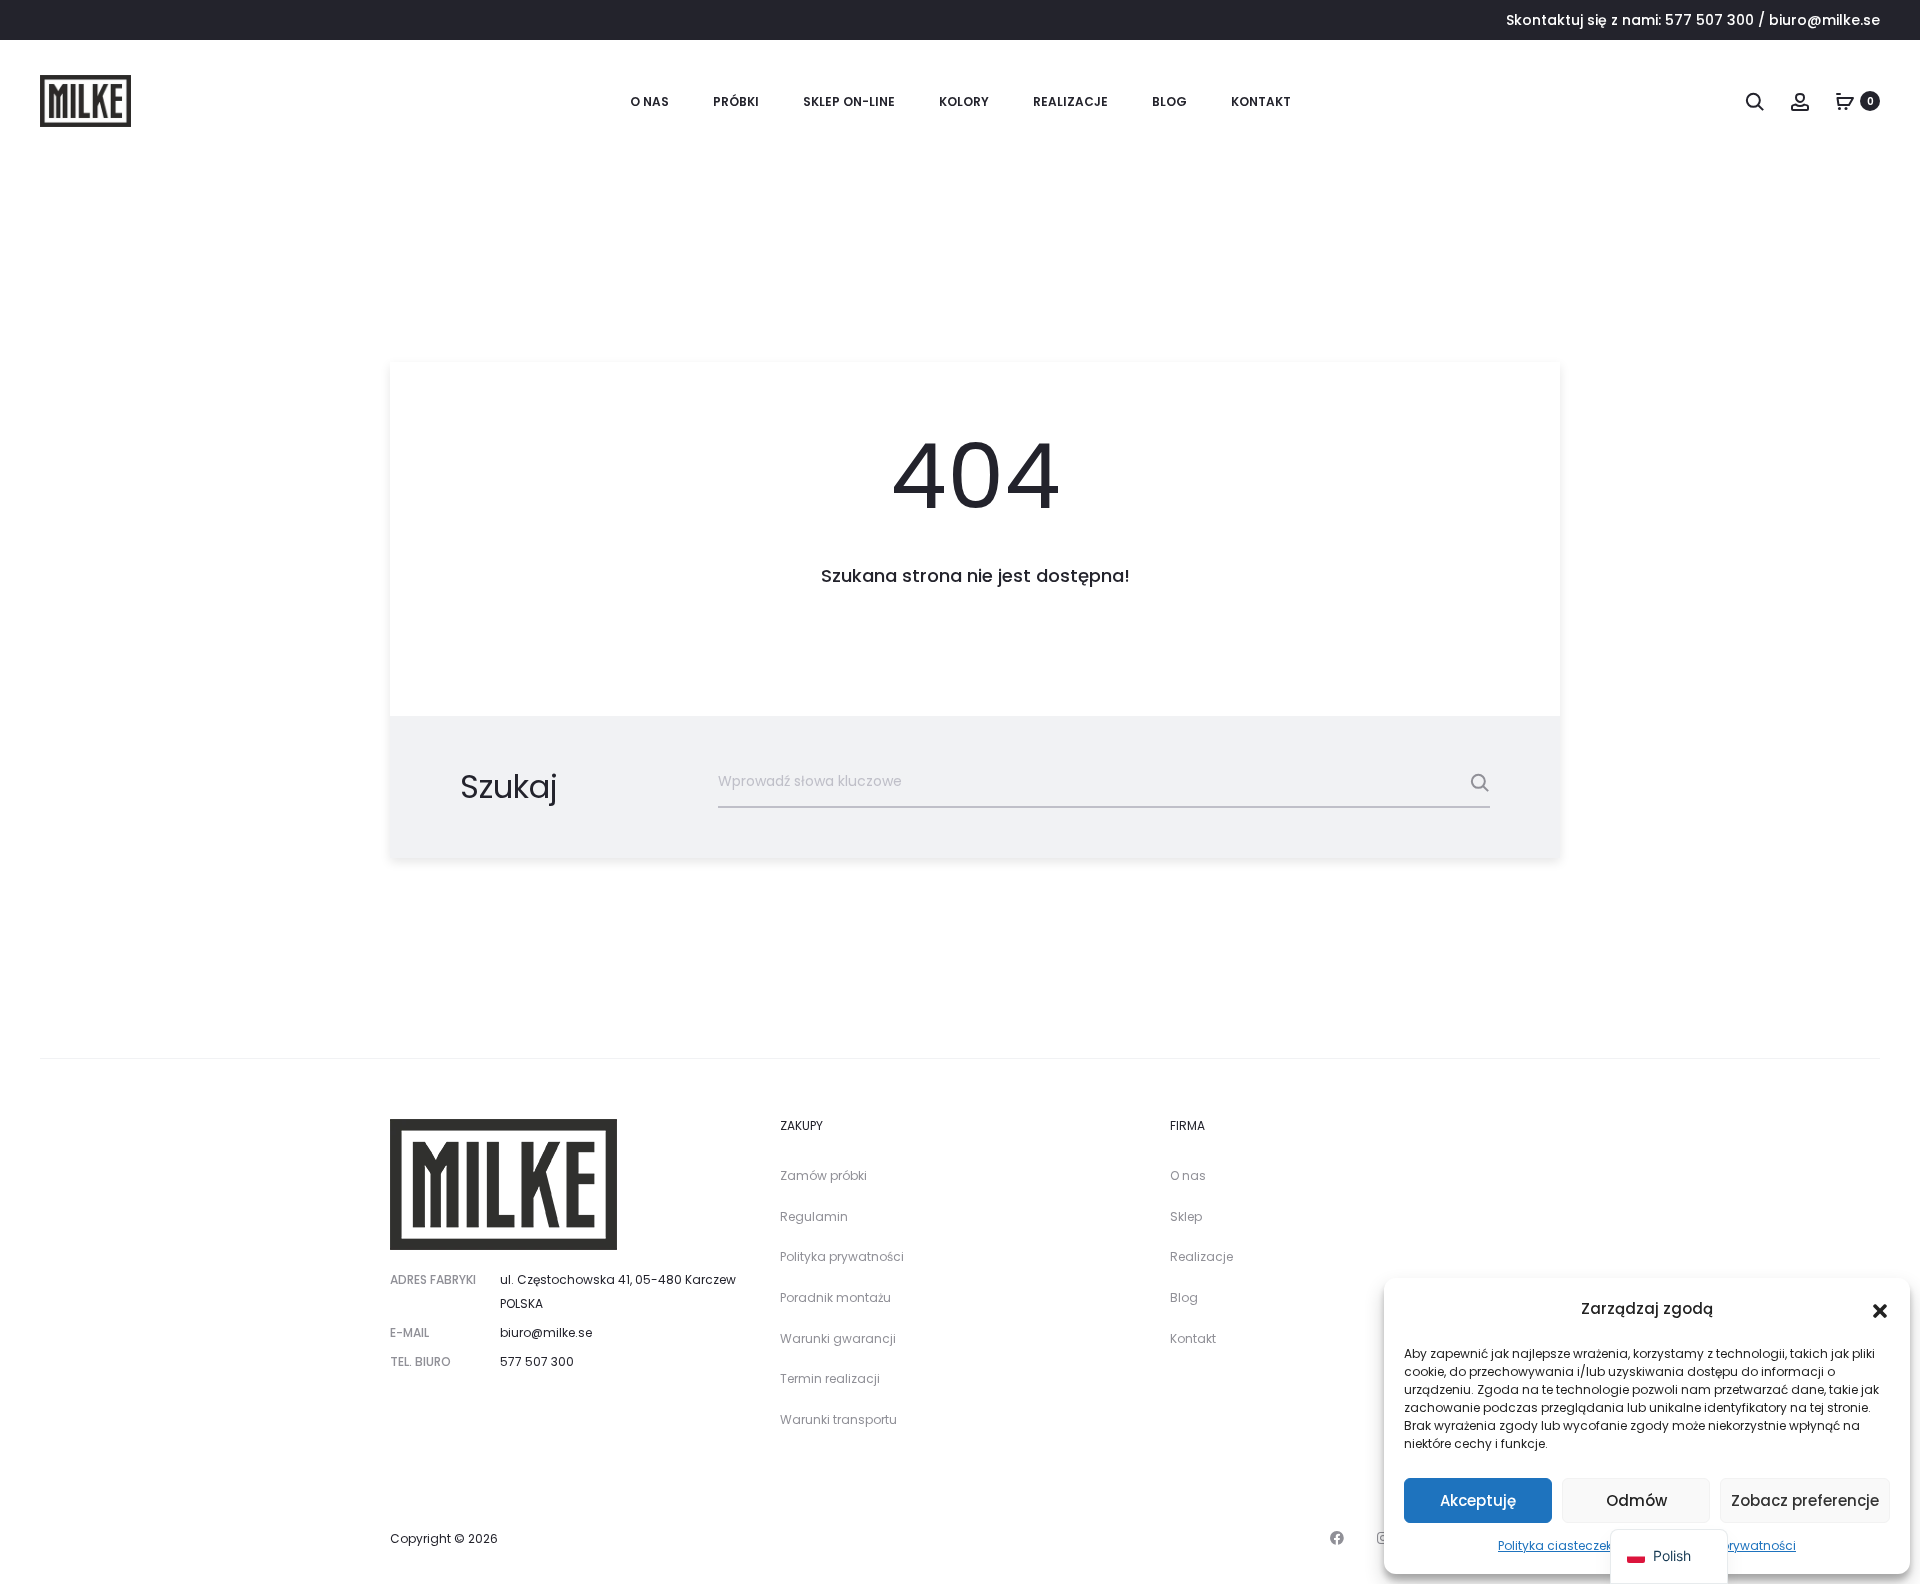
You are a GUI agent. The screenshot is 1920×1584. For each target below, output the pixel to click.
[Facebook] (1337, 1538)
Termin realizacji (830, 1378)
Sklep (1186, 1216)
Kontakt (1261, 101)
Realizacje (1070, 101)
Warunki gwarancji (838, 1338)
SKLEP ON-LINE (849, 101)
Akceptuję (1478, 1500)
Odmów (1636, 1500)
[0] (1845, 101)
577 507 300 (1709, 20)
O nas (649, 101)
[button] (1880, 1309)
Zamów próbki (823, 1175)
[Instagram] (1383, 1538)
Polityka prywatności (842, 1256)
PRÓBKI (736, 101)
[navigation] (1669, 1556)
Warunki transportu (838, 1419)
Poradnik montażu (835, 1297)
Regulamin (814, 1216)
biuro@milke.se (1824, 20)
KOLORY (964, 101)
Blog (1169, 101)
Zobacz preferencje (1805, 1500)
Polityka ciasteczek (1555, 1545)
